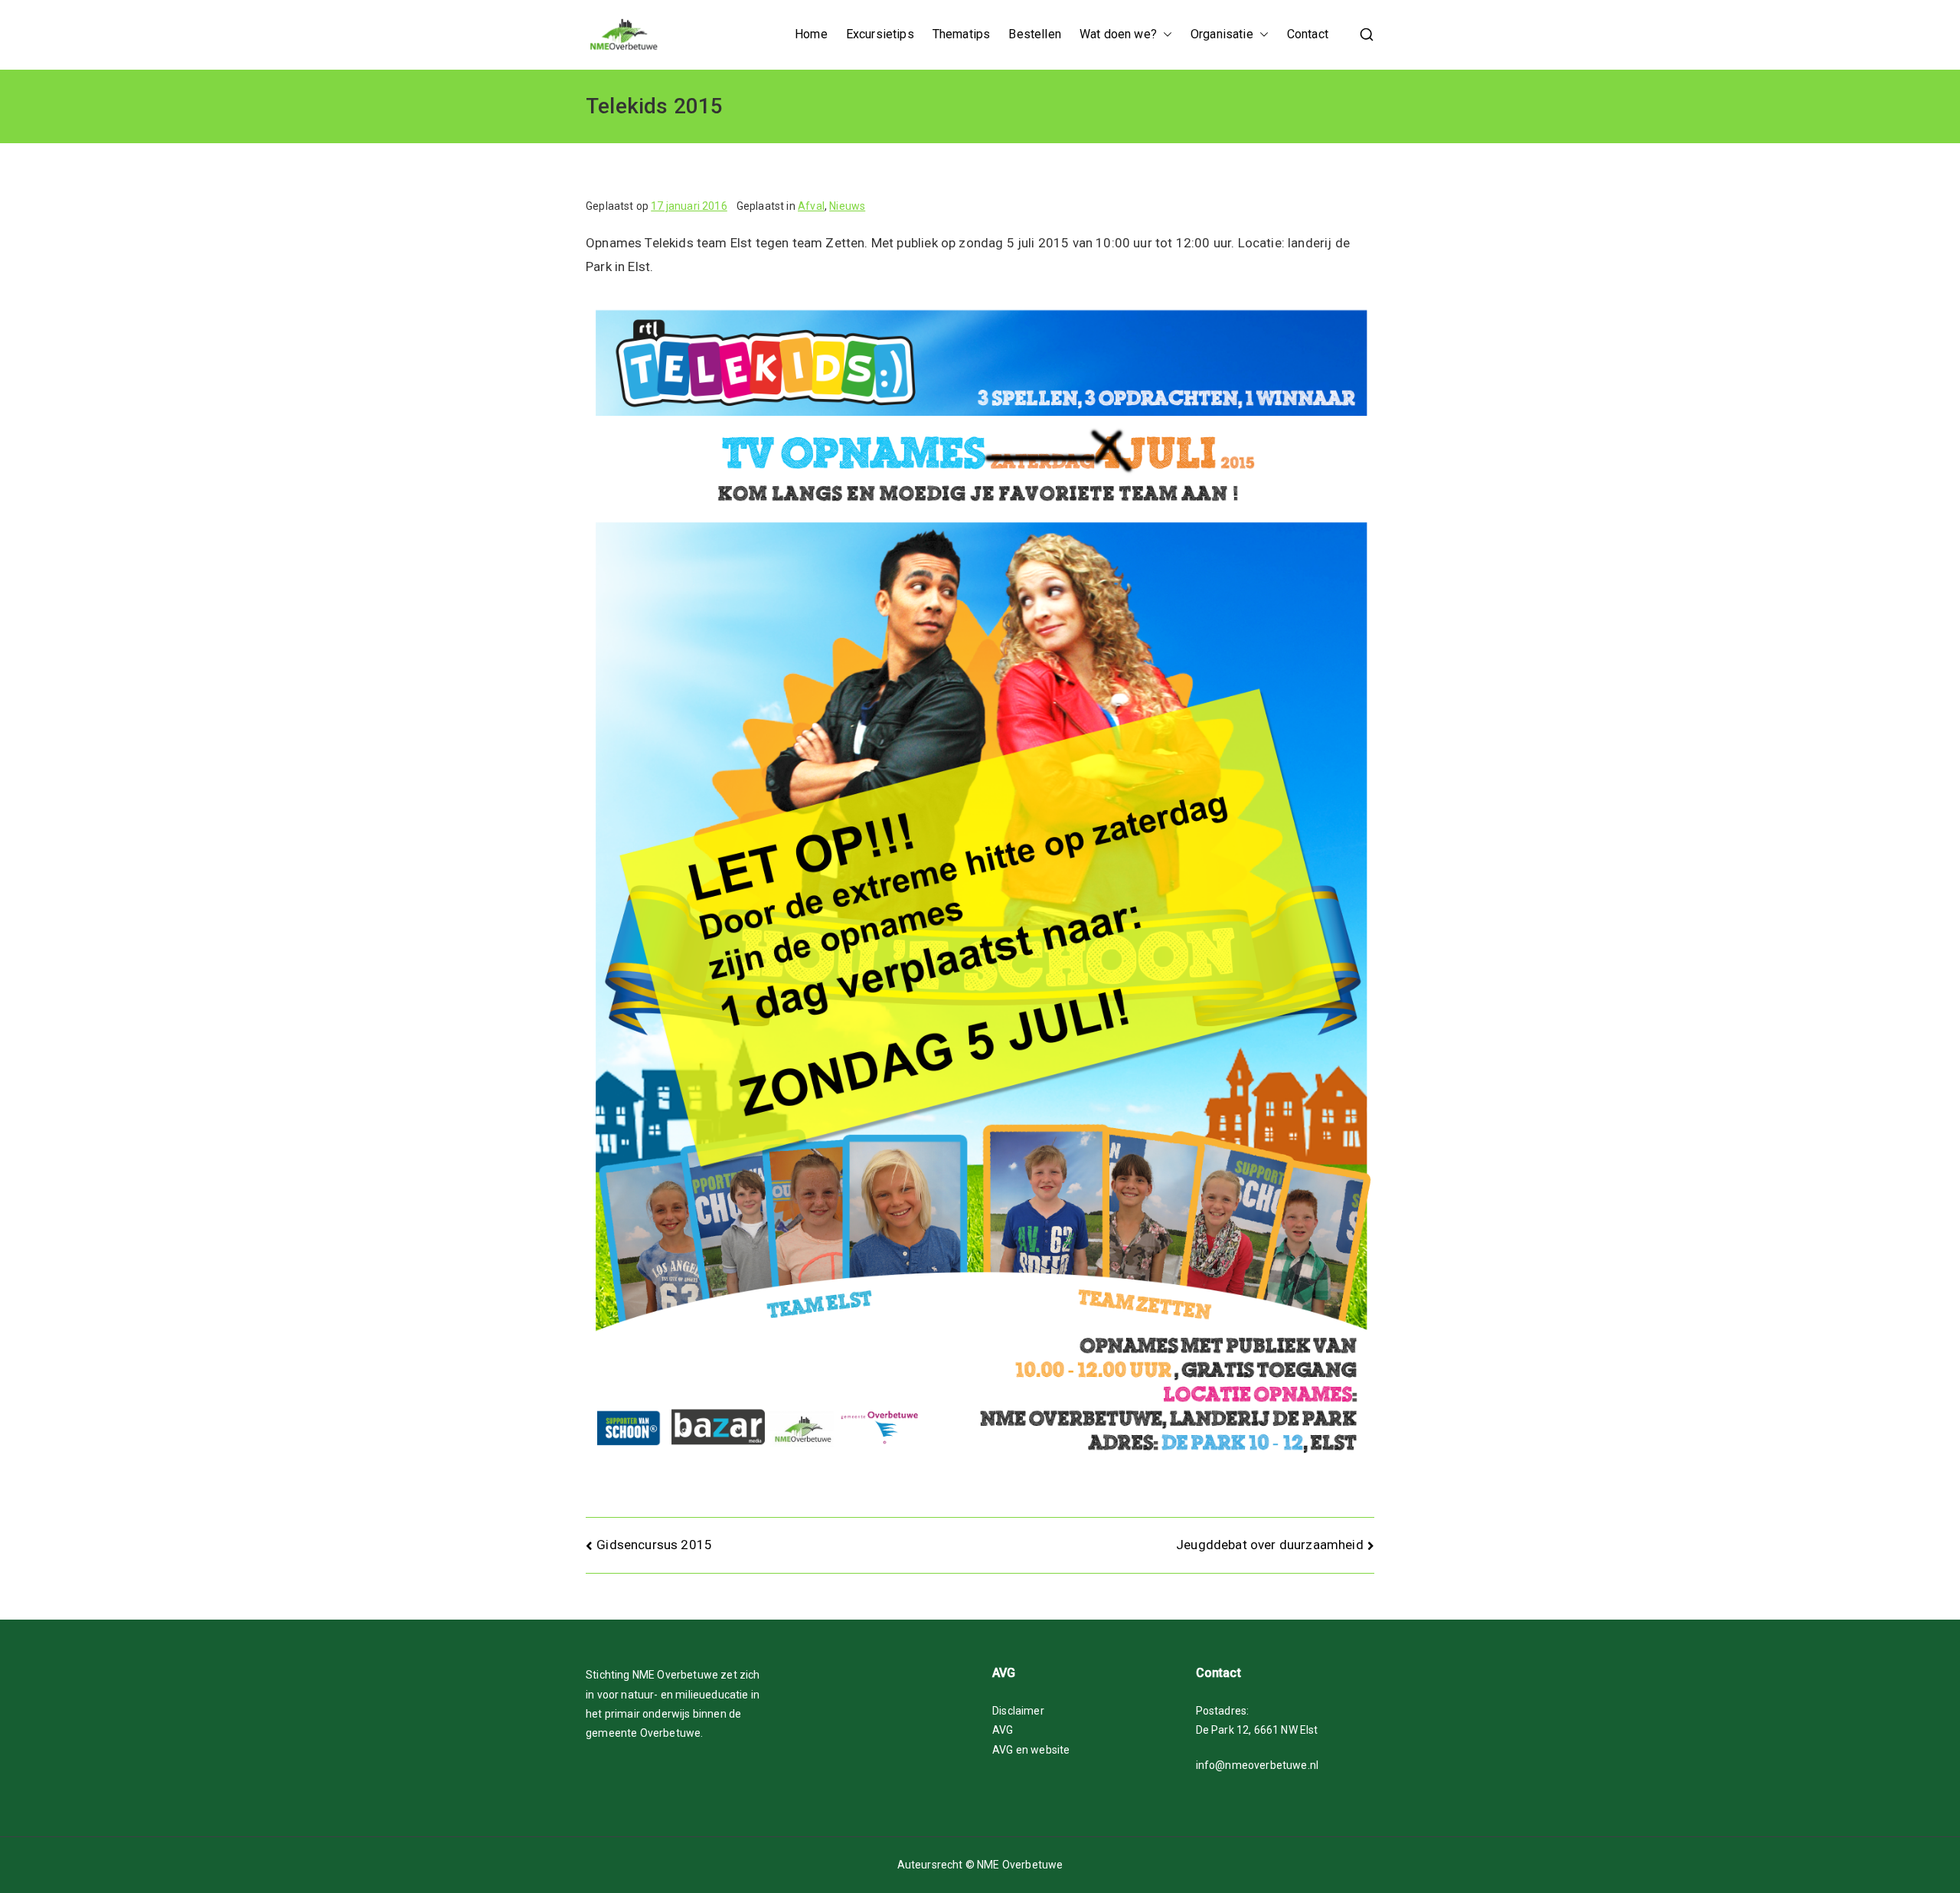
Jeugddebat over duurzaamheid (1270, 1545)
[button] (1165, 35)
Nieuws (847, 206)
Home (811, 34)
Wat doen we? (1118, 34)
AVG (1003, 1730)
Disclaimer (1018, 1711)
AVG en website (1031, 1750)
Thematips (962, 34)
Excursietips (880, 34)
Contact (1308, 34)
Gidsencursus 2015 (654, 1545)
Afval (811, 206)
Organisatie (1222, 34)
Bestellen (1035, 34)
